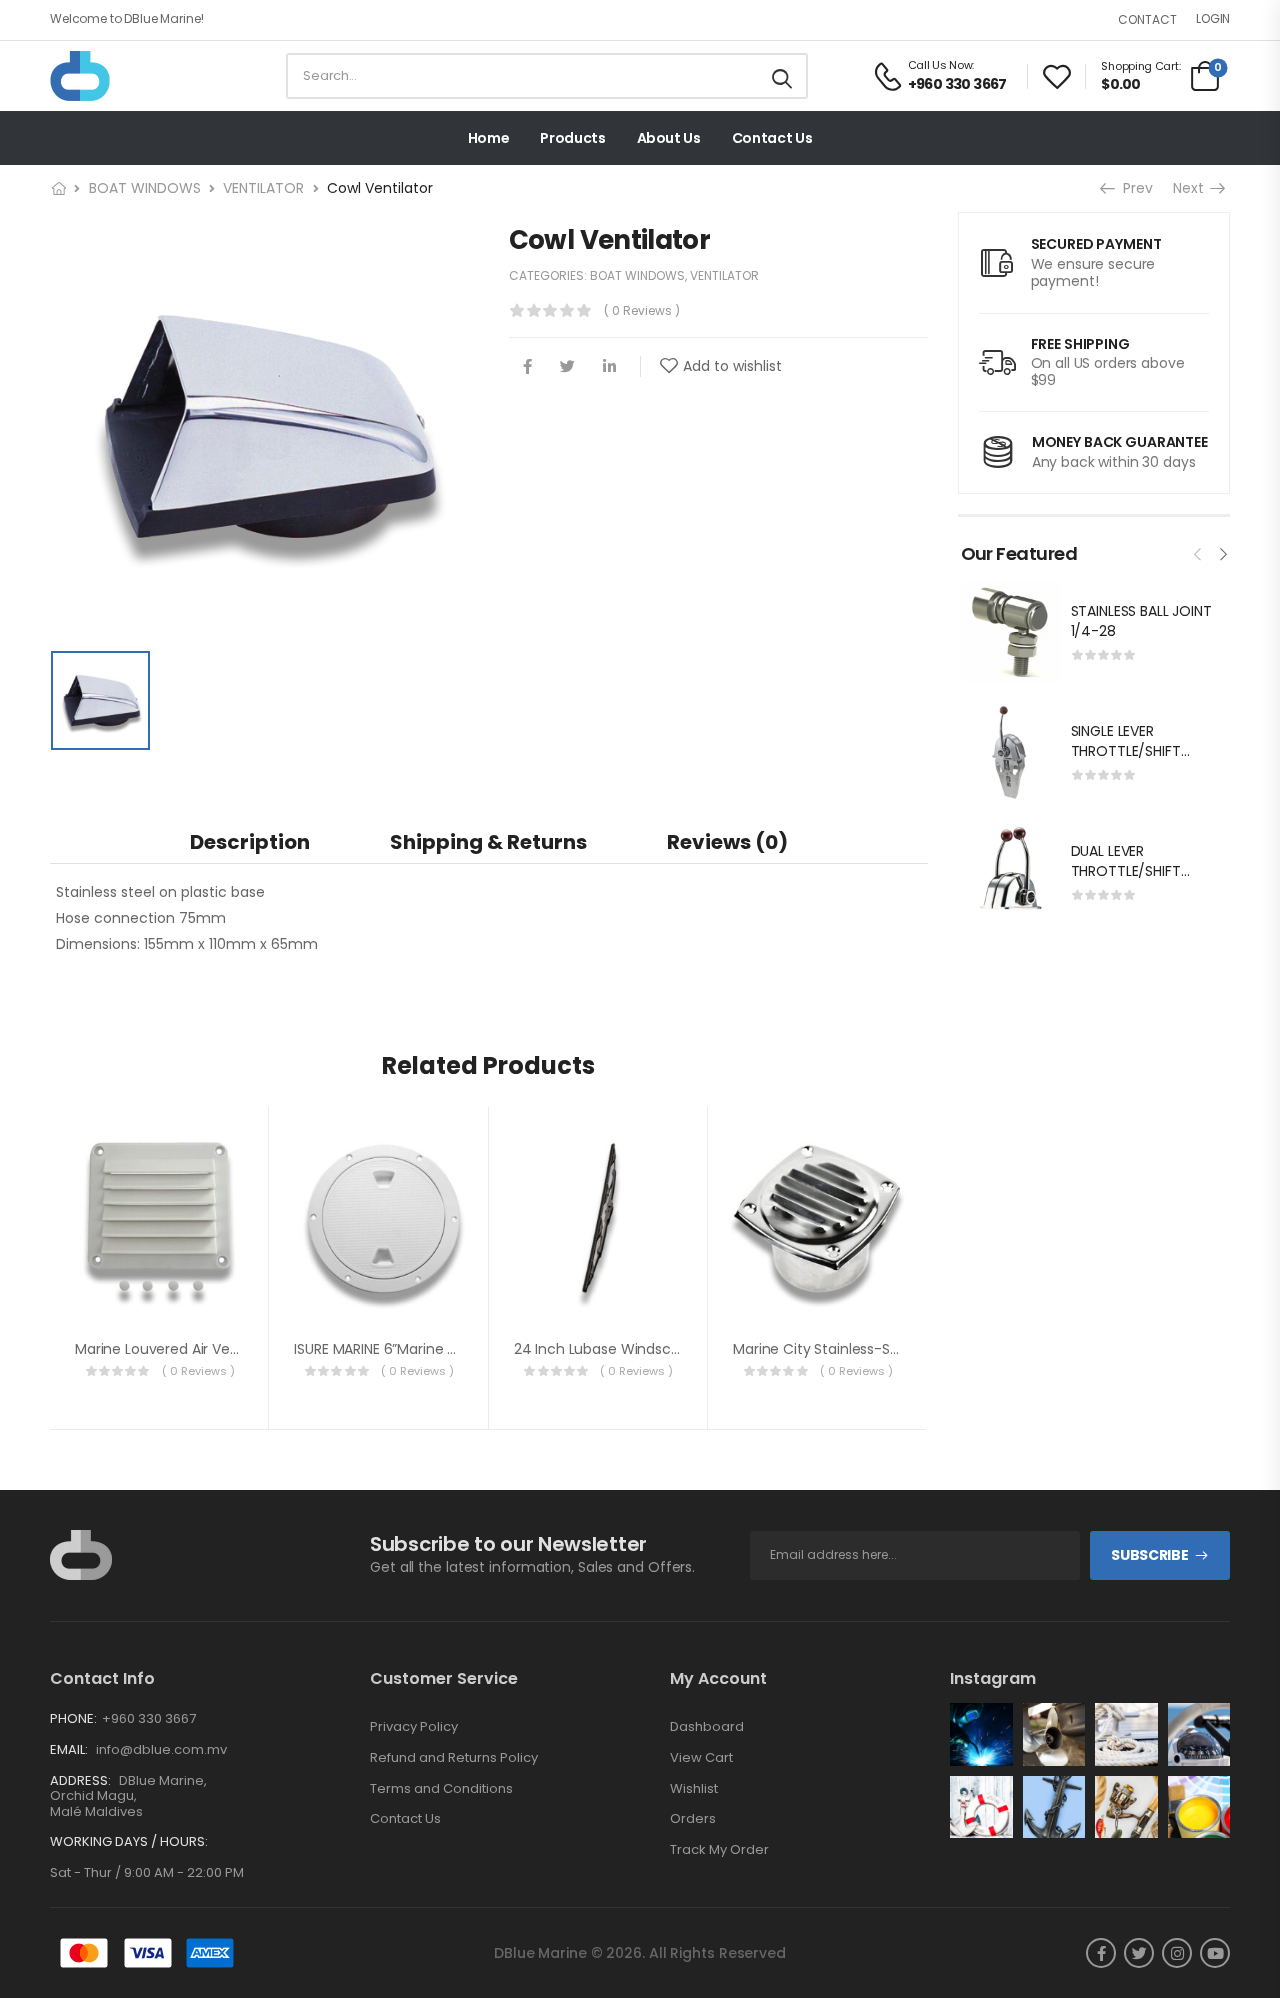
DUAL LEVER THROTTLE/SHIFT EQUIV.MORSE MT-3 (1135, 870)
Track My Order (719, 1850)
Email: (69, 1749)
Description (250, 842)
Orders (693, 1819)
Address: (80, 1780)
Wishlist (694, 1789)
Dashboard (707, 1727)
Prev (1136, 188)
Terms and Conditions (441, 1789)
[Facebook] (527, 366)
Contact (1147, 19)
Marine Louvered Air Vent (160, 1349)
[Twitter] (567, 366)
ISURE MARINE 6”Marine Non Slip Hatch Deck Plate (457, 1349)
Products (572, 138)
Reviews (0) (727, 842)
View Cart (701, 1758)
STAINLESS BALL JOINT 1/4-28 (1141, 621)
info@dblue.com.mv (160, 1749)
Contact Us (772, 138)
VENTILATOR (263, 188)
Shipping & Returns (488, 842)
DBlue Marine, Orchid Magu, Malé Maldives (128, 1796)
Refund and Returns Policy (454, 1758)
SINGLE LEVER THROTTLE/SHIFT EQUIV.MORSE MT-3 (1135, 750)
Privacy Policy (414, 1727)
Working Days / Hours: (129, 1842)
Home (489, 138)
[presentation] (1198, 552)
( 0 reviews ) (642, 310)
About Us (669, 138)
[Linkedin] (609, 366)
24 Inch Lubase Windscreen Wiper (630, 1349)
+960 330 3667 (149, 1718)
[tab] (250, 841)
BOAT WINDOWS (145, 188)
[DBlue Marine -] (127, 76)
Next (1193, 188)
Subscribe (1149, 1555)
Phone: (73, 1718)
